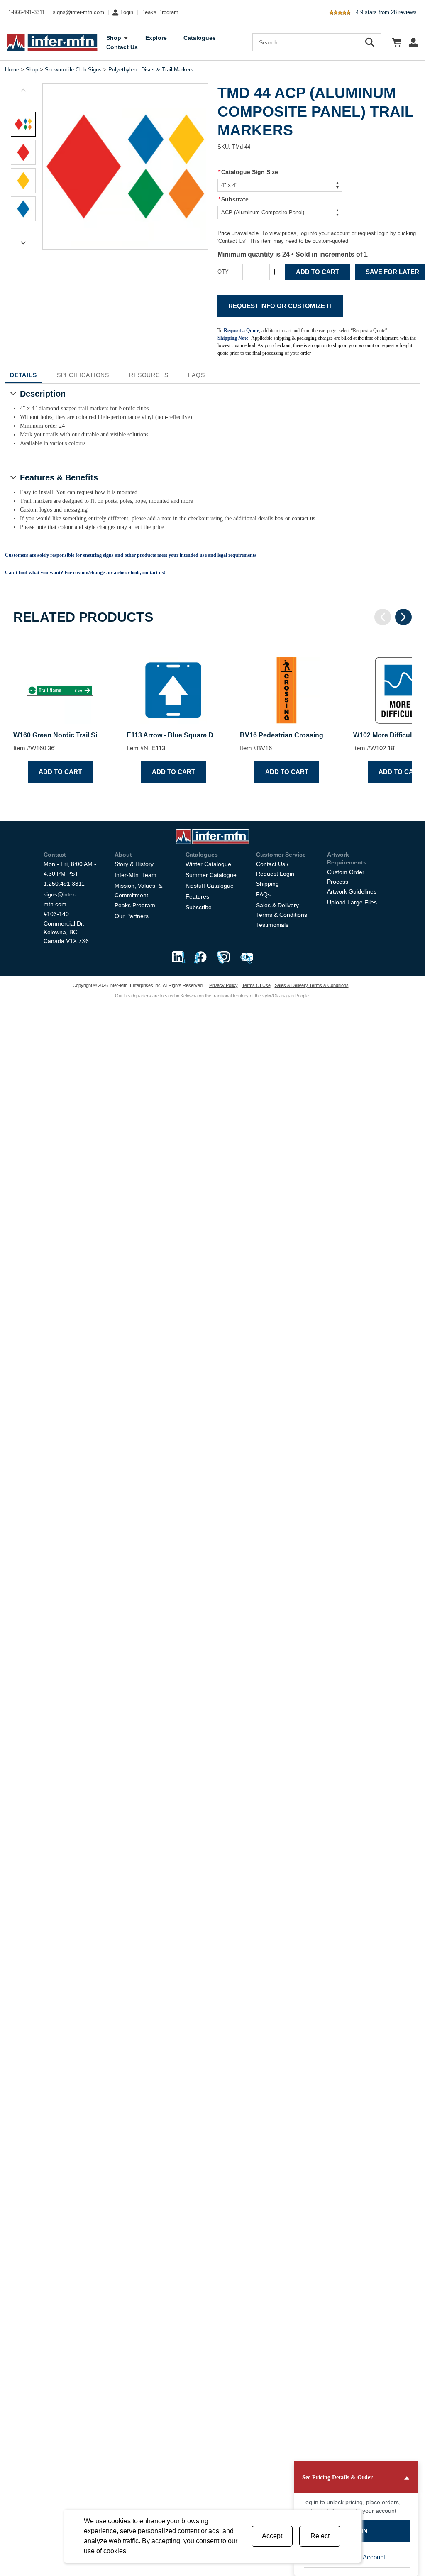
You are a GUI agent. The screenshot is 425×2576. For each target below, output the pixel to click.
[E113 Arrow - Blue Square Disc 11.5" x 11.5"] (173, 683)
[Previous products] (383, 617)
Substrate (233, 199)
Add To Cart (318, 272)
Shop (32, 70)
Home (12, 70)
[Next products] (403, 617)
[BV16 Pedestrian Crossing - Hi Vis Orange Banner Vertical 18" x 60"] (287, 683)
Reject (320, 2536)
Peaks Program (160, 12)
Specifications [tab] (83, 375)
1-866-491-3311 (27, 12)
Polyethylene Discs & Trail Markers (151, 70)
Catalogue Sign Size (248, 172)
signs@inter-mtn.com (78, 12)
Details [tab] (23, 375)
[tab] (23, 124)
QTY (223, 272)
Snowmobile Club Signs (73, 70)
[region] (212, 713)
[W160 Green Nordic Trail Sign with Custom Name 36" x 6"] (60, 683)
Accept (272, 2536)
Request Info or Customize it (280, 306)
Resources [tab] (149, 375)
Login (127, 12)
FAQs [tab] (196, 375)
